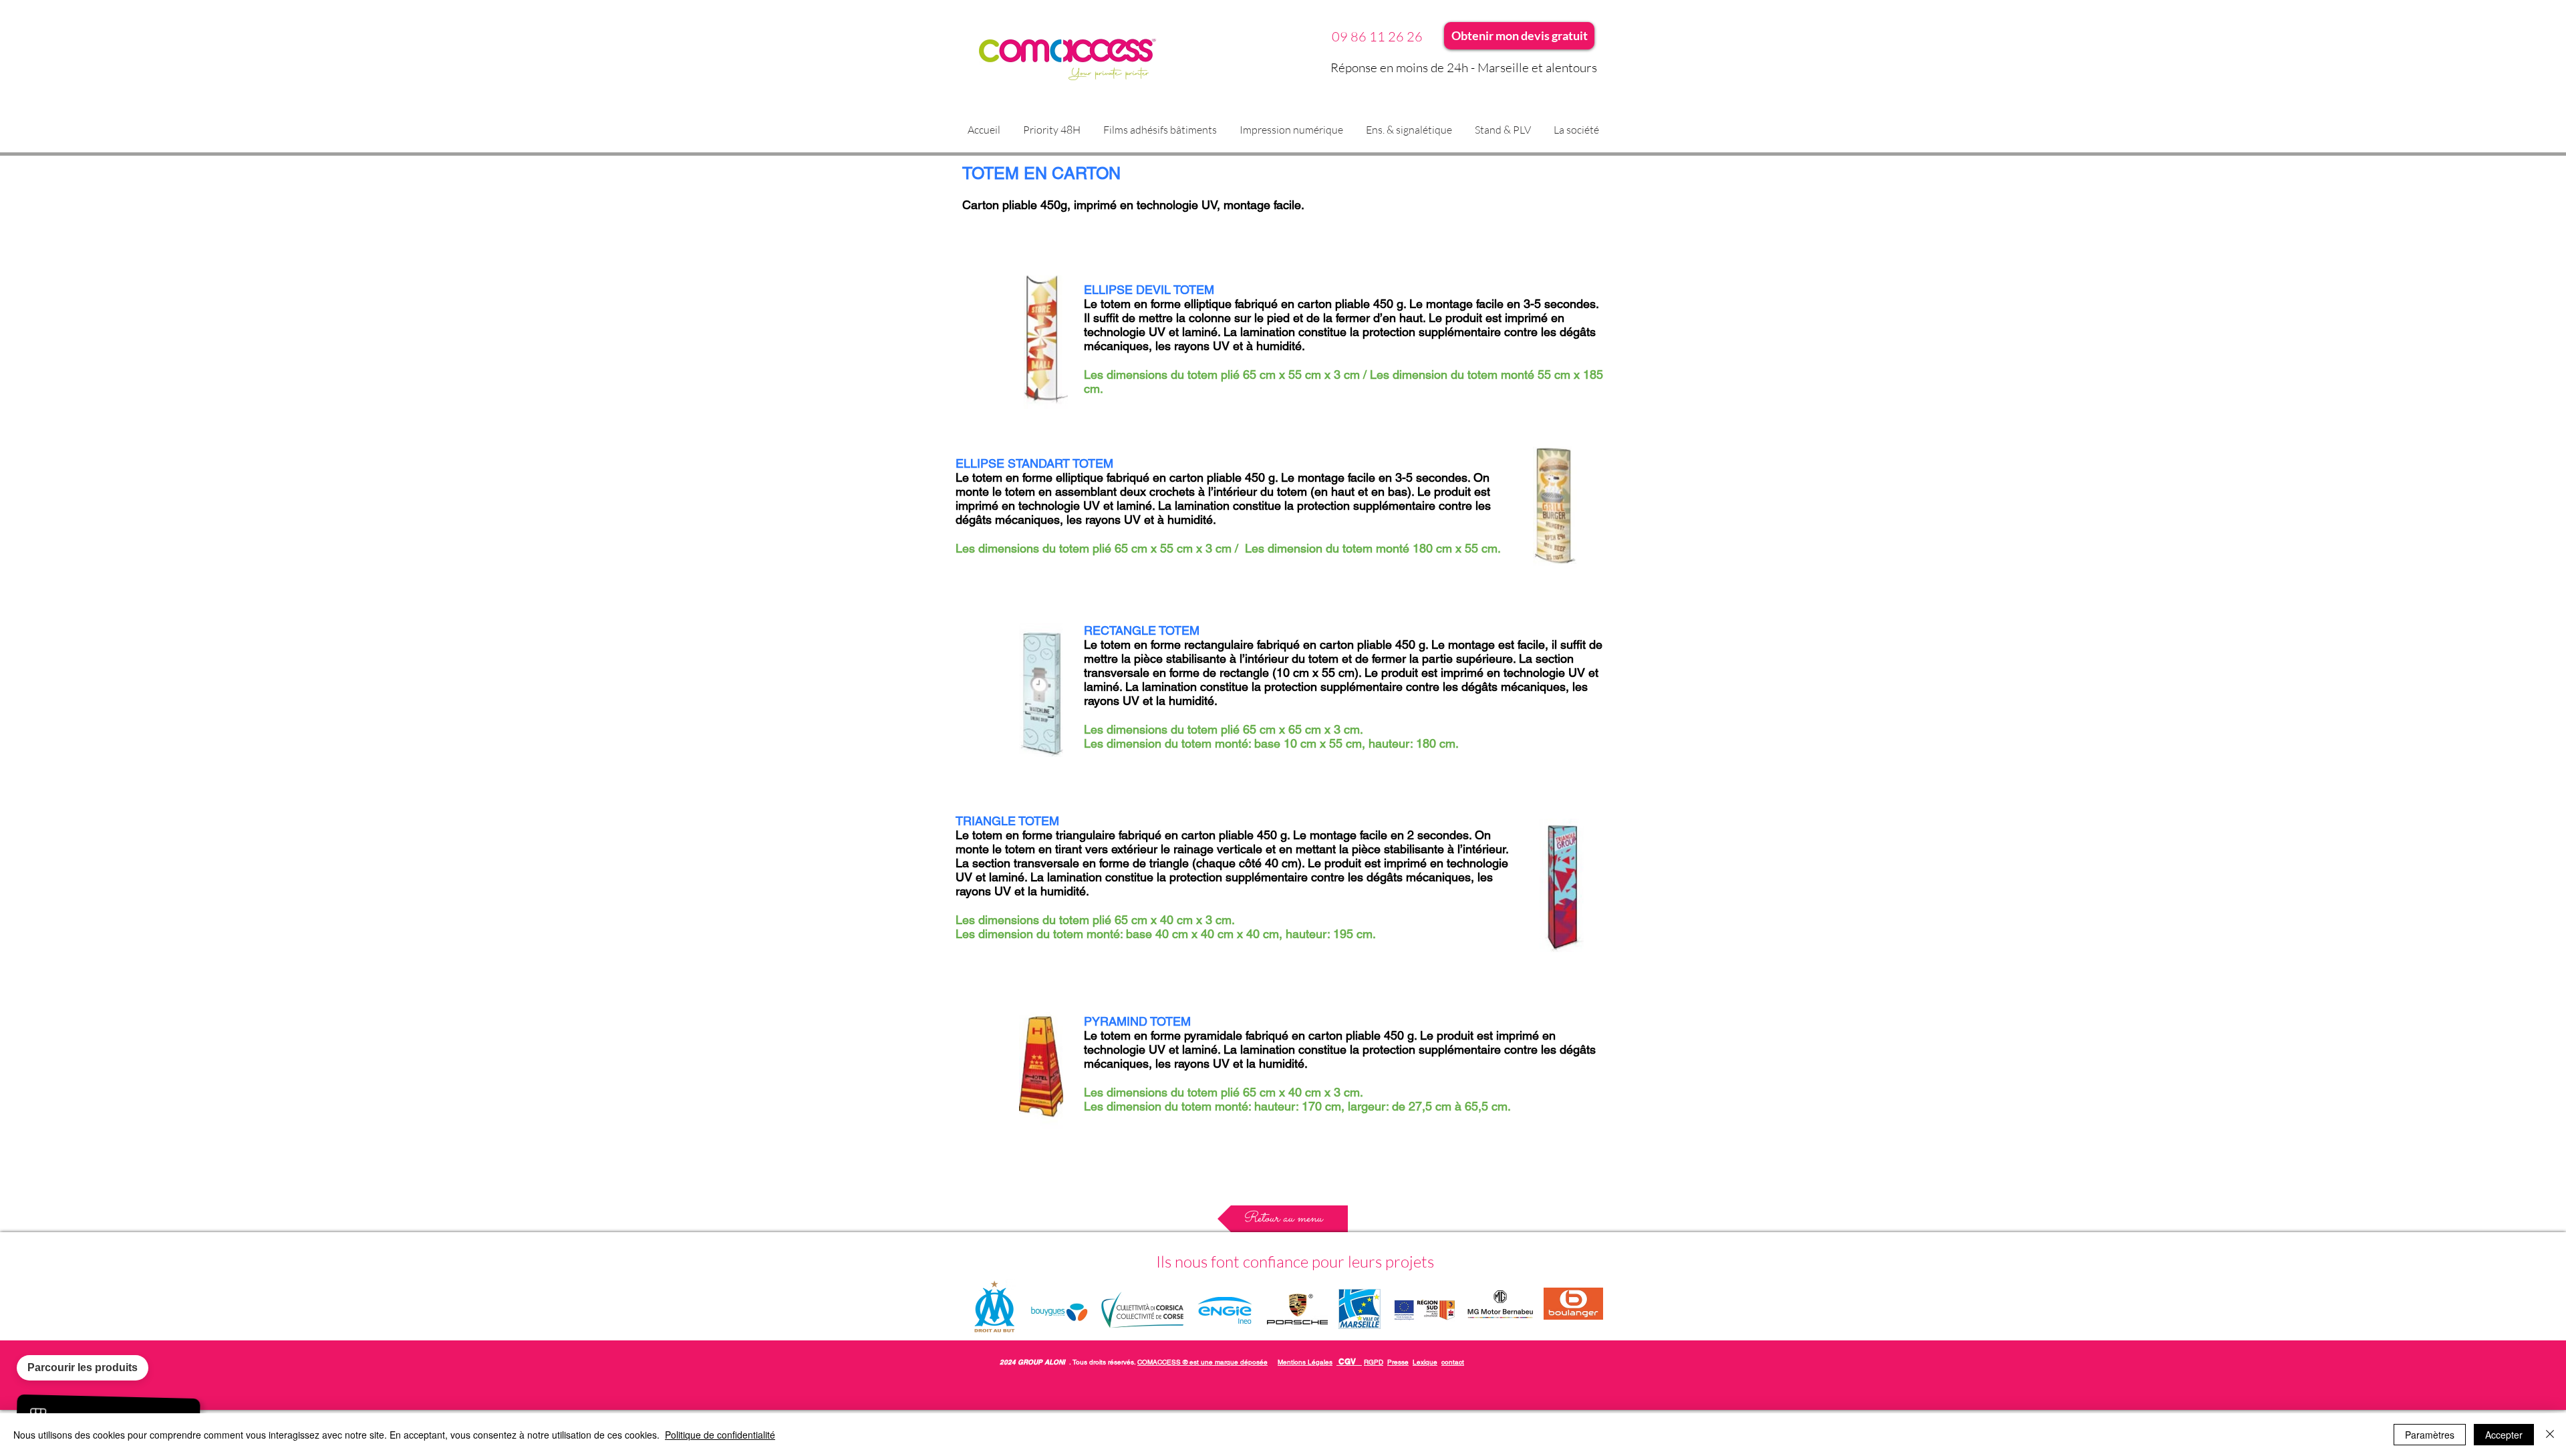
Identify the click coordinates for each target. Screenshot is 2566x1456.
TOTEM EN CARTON (1041, 173)
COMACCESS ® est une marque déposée (1202, 1362)
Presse (1398, 1362)
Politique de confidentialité (720, 1435)
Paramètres (2430, 1435)
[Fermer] (2550, 1435)
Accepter (2504, 1435)
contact (1453, 1362)
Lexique (1425, 1362)
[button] (1160, 130)
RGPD (1374, 1362)
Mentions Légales (1305, 1362)
